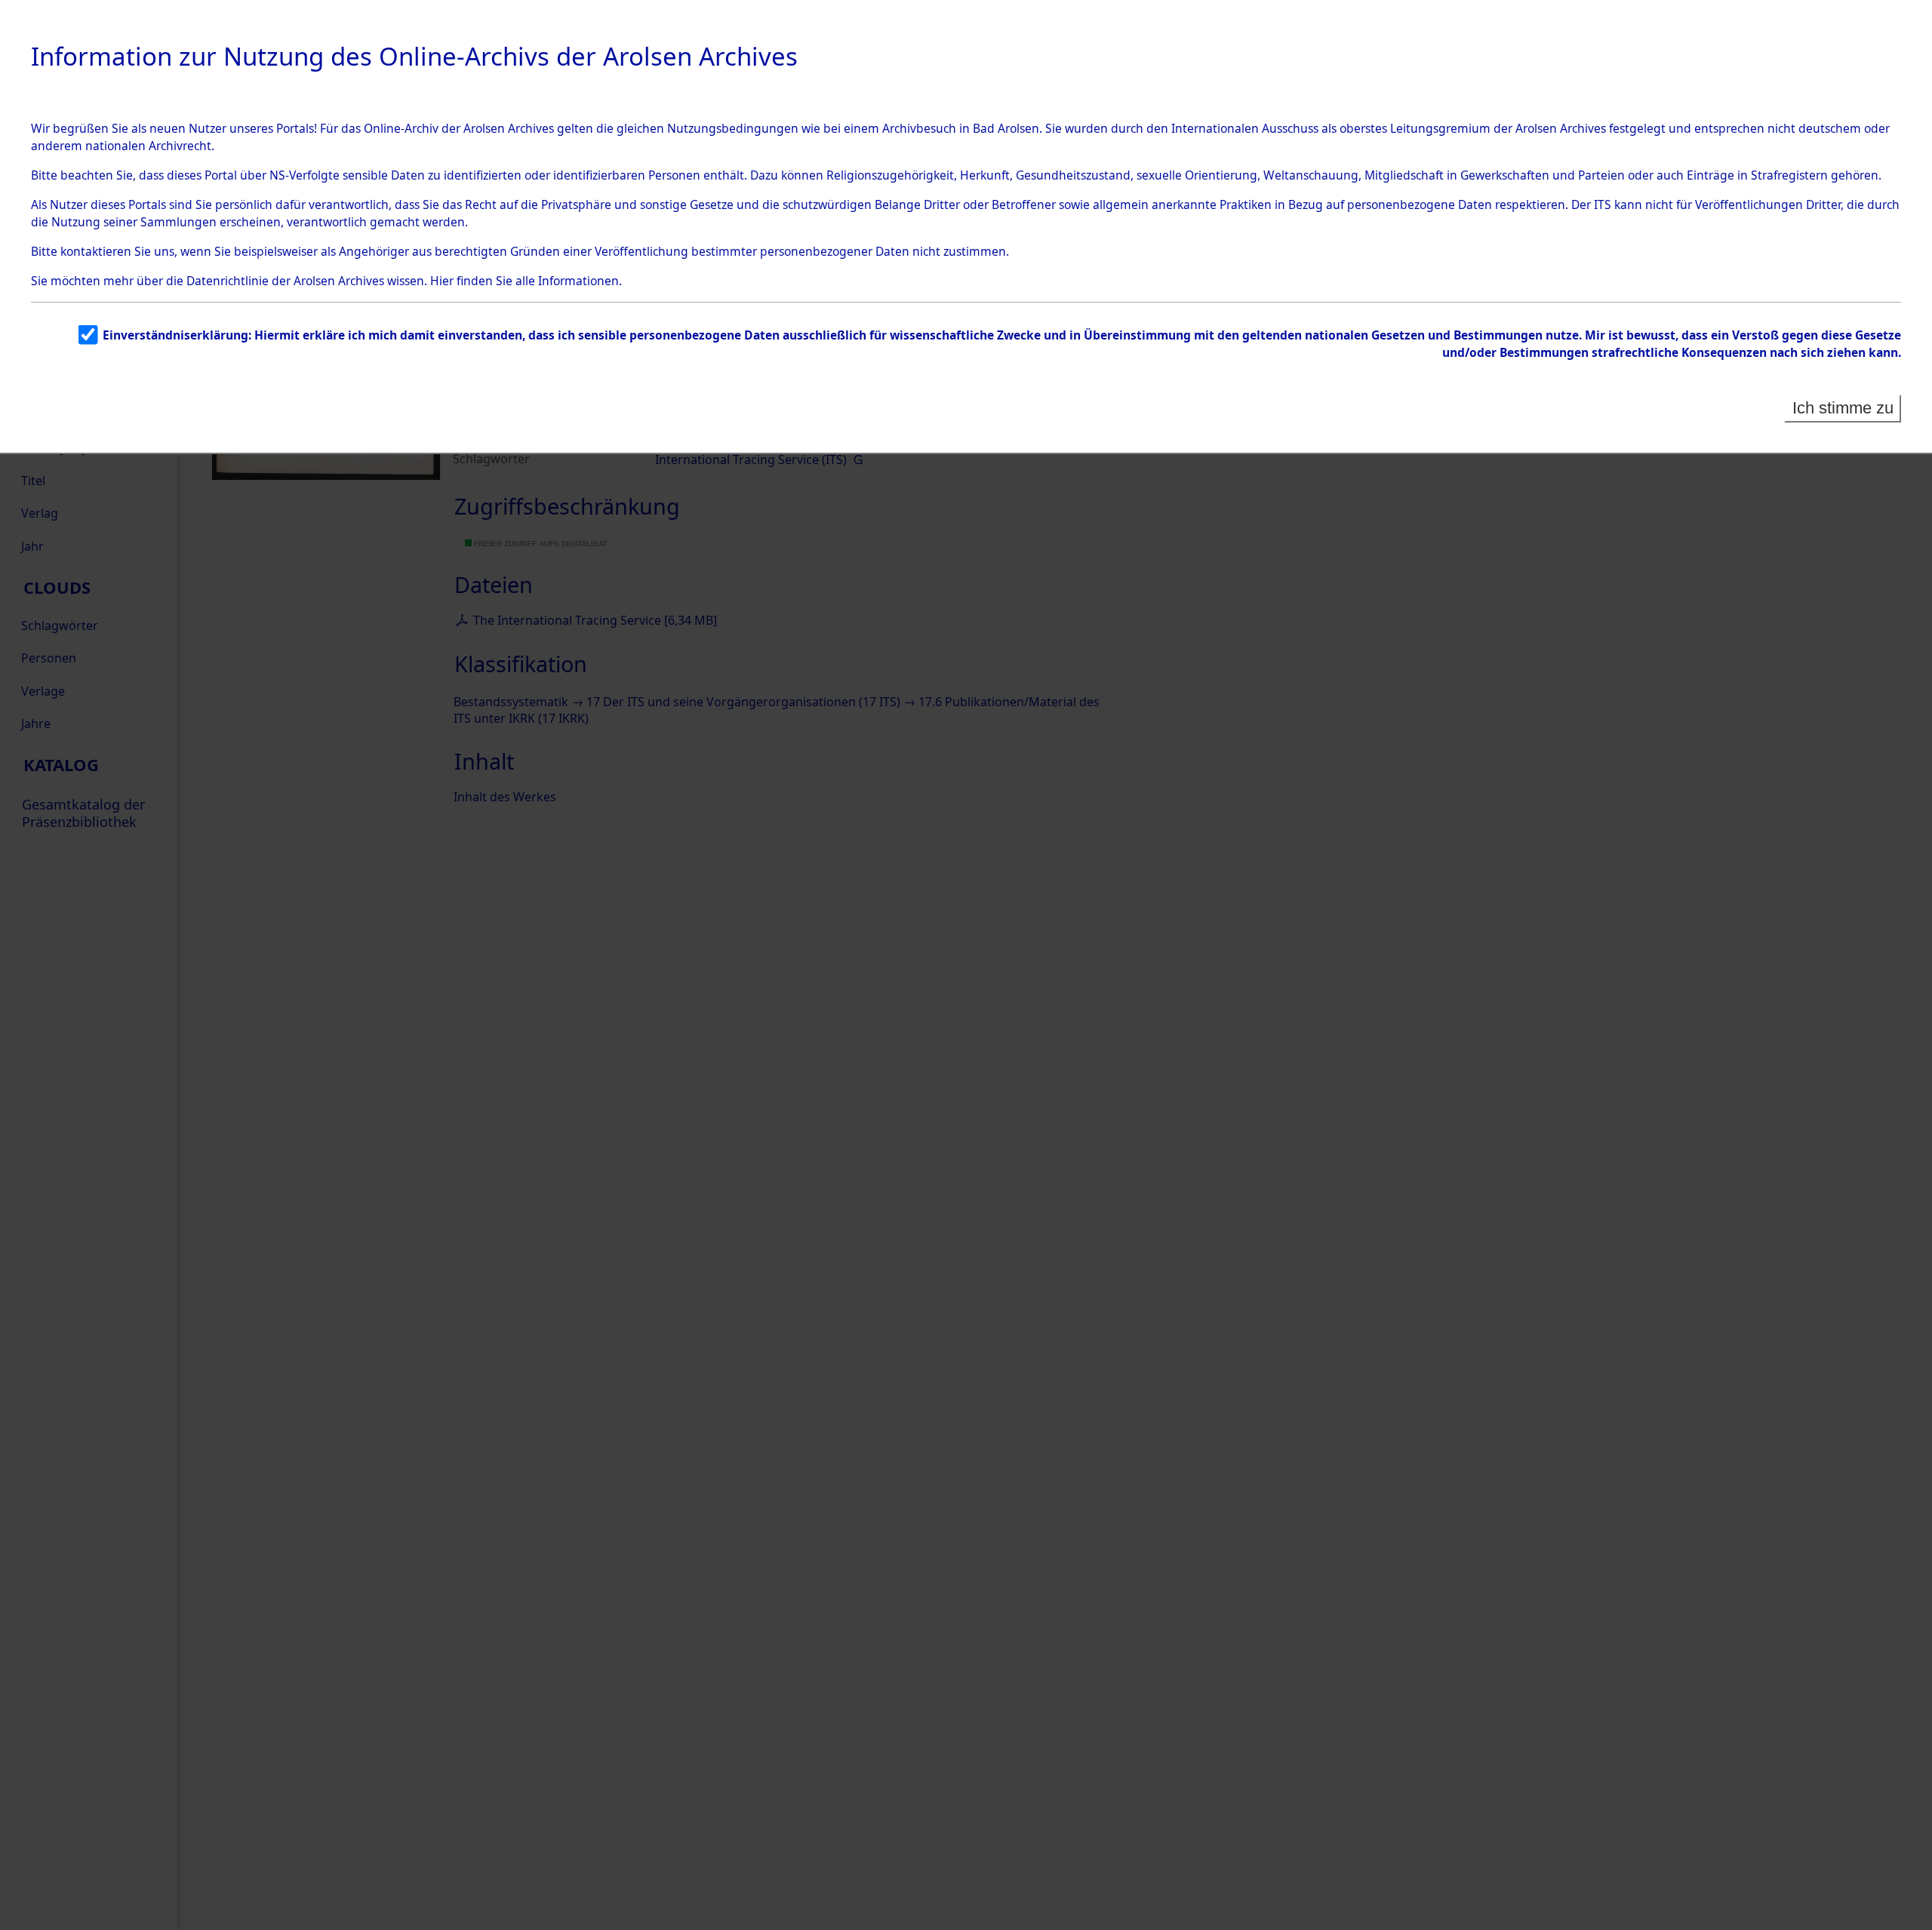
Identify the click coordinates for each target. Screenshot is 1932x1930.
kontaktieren (96, 251)
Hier (442, 281)
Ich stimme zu (1843, 408)
